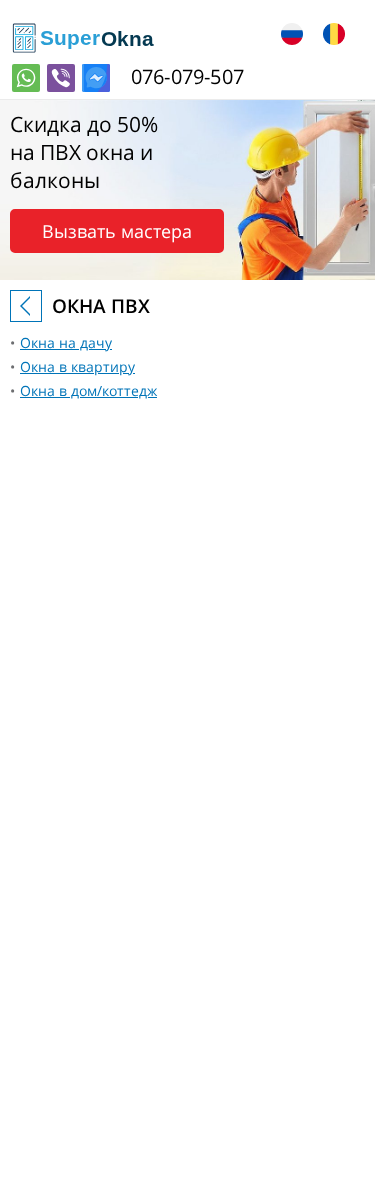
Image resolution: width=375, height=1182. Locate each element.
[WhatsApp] (26, 78)
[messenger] (96, 78)
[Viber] (61, 78)
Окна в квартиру (77, 366)
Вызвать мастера (117, 231)
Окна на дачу (66, 342)
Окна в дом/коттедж (88, 390)
